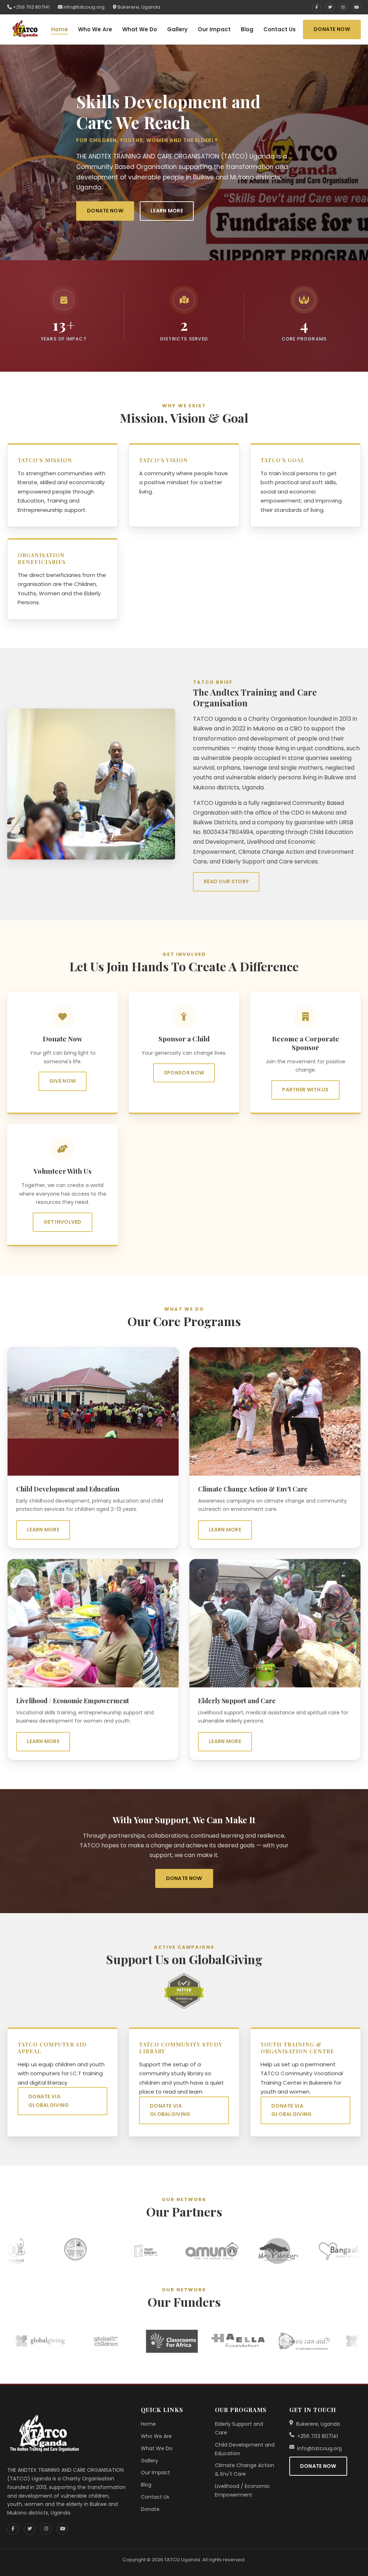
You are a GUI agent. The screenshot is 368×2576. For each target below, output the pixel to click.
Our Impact (214, 29)
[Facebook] (317, 7)
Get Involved (63, 1222)
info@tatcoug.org (84, 7)
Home (59, 29)
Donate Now (332, 29)
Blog (247, 29)
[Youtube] (356, 7)
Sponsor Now (184, 1072)
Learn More (167, 211)
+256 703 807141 (31, 7)
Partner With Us (305, 1090)
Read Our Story (226, 881)
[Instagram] (343, 7)
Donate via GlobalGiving (49, 2101)
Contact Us (280, 29)
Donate (150, 2509)
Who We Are (95, 29)
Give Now (63, 1081)
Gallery (177, 29)
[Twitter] (330, 7)
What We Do (140, 29)
